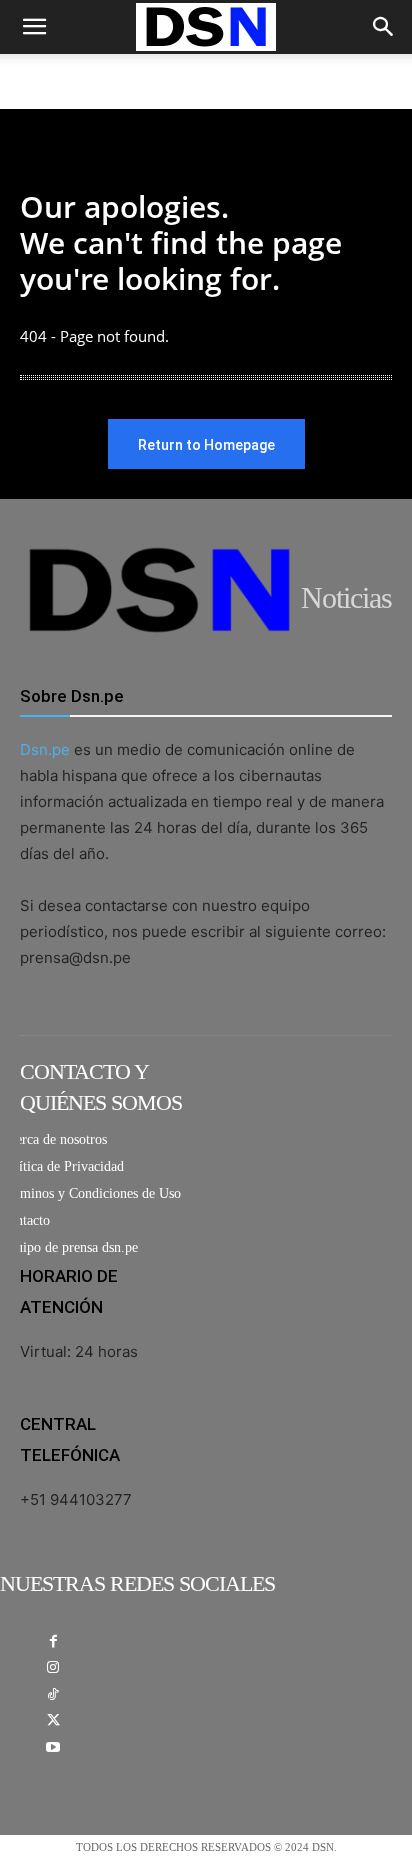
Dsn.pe (45, 749)
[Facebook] (53, 1642)
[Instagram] (53, 1668)
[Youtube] (53, 1748)
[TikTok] (53, 1695)
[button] (34, 27)
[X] (53, 1721)
